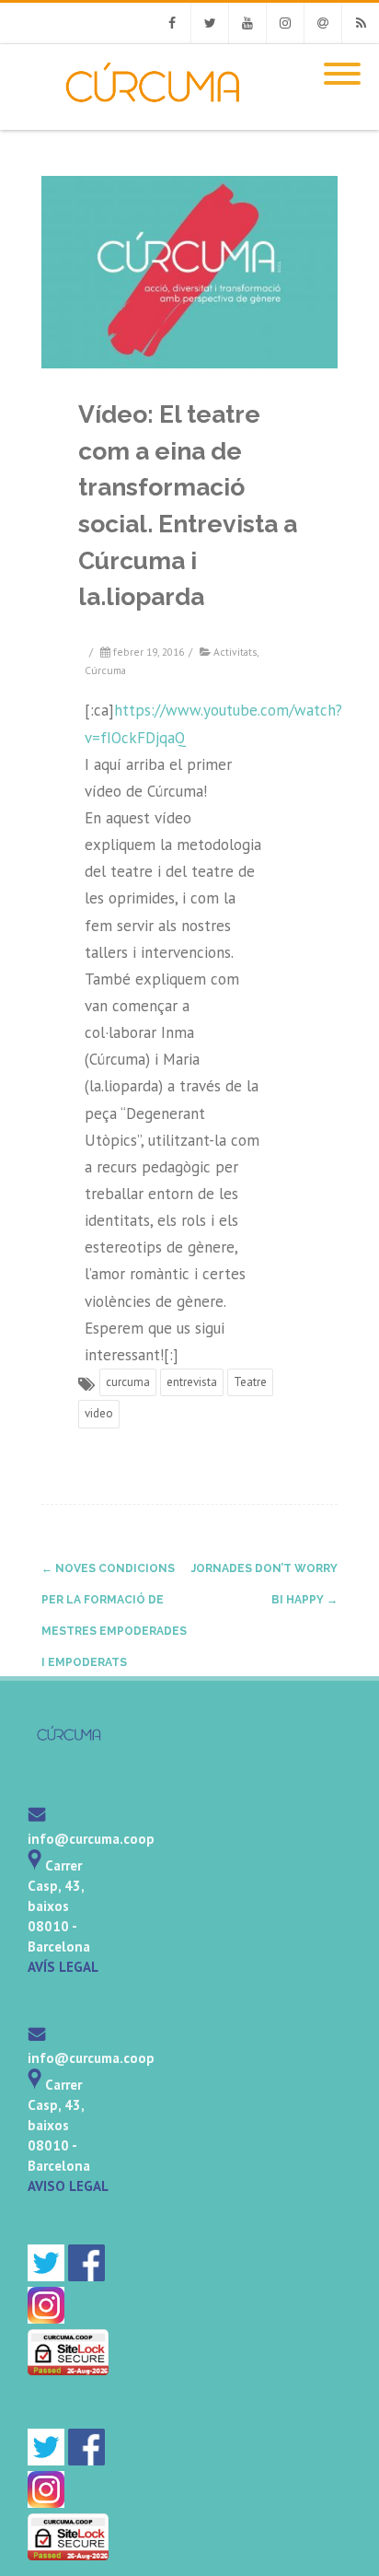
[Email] (323, 23)
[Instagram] (285, 23)
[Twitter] (210, 23)
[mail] (37, 1818)
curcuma (128, 1382)
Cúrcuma (105, 670)
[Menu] (342, 63)
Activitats (235, 652)
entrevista (192, 1382)
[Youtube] (247, 23)
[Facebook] (172, 23)
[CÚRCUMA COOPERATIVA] (135, 122)
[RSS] (361, 23)
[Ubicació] (34, 1865)
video (99, 1413)
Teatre (250, 1382)
